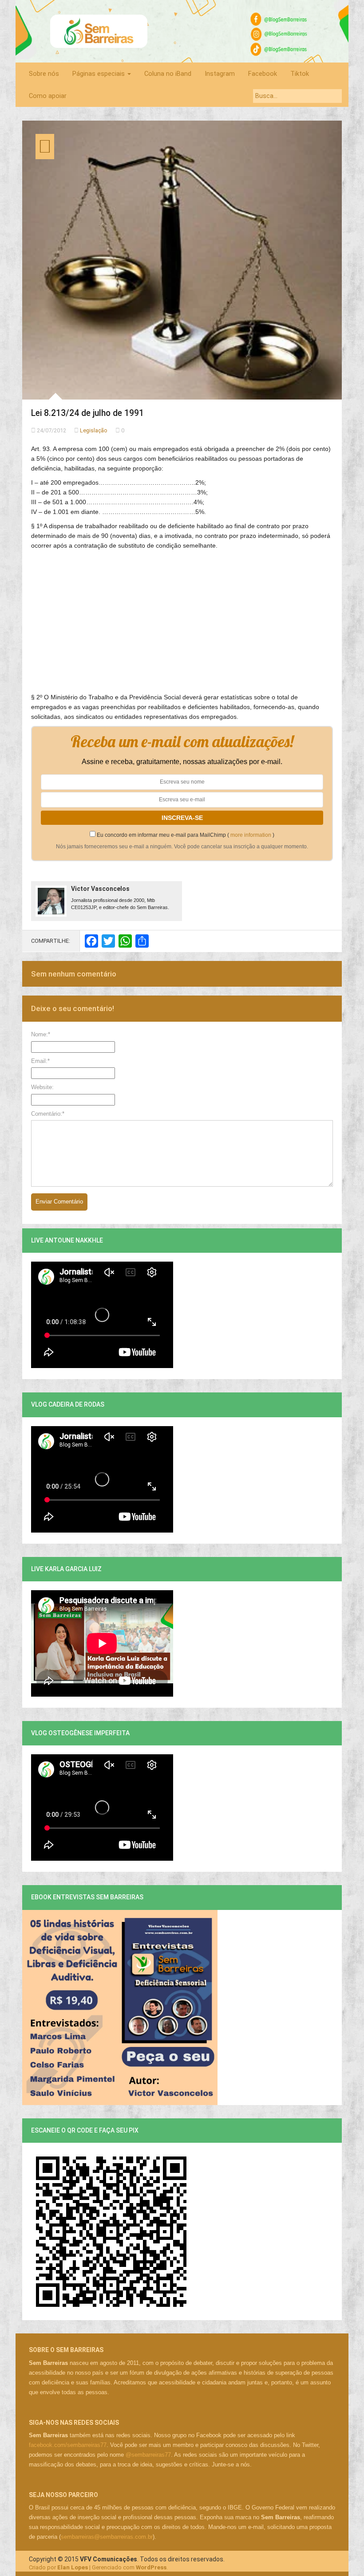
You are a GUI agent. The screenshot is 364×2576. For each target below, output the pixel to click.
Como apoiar (48, 96)
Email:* (40, 1061)
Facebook (263, 74)
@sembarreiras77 (148, 2455)
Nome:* (41, 1034)
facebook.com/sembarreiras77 (68, 2445)
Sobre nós (44, 74)
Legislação (94, 430)
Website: (42, 1087)
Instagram (220, 74)
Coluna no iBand (168, 74)
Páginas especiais (99, 74)
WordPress (151, 2567)
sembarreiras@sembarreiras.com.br (107, 2537)
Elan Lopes (73, 2567)
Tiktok (300, 74)
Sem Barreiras (99, 31)
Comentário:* (48, 1114)
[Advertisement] (182, 617)
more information (251, 835)
